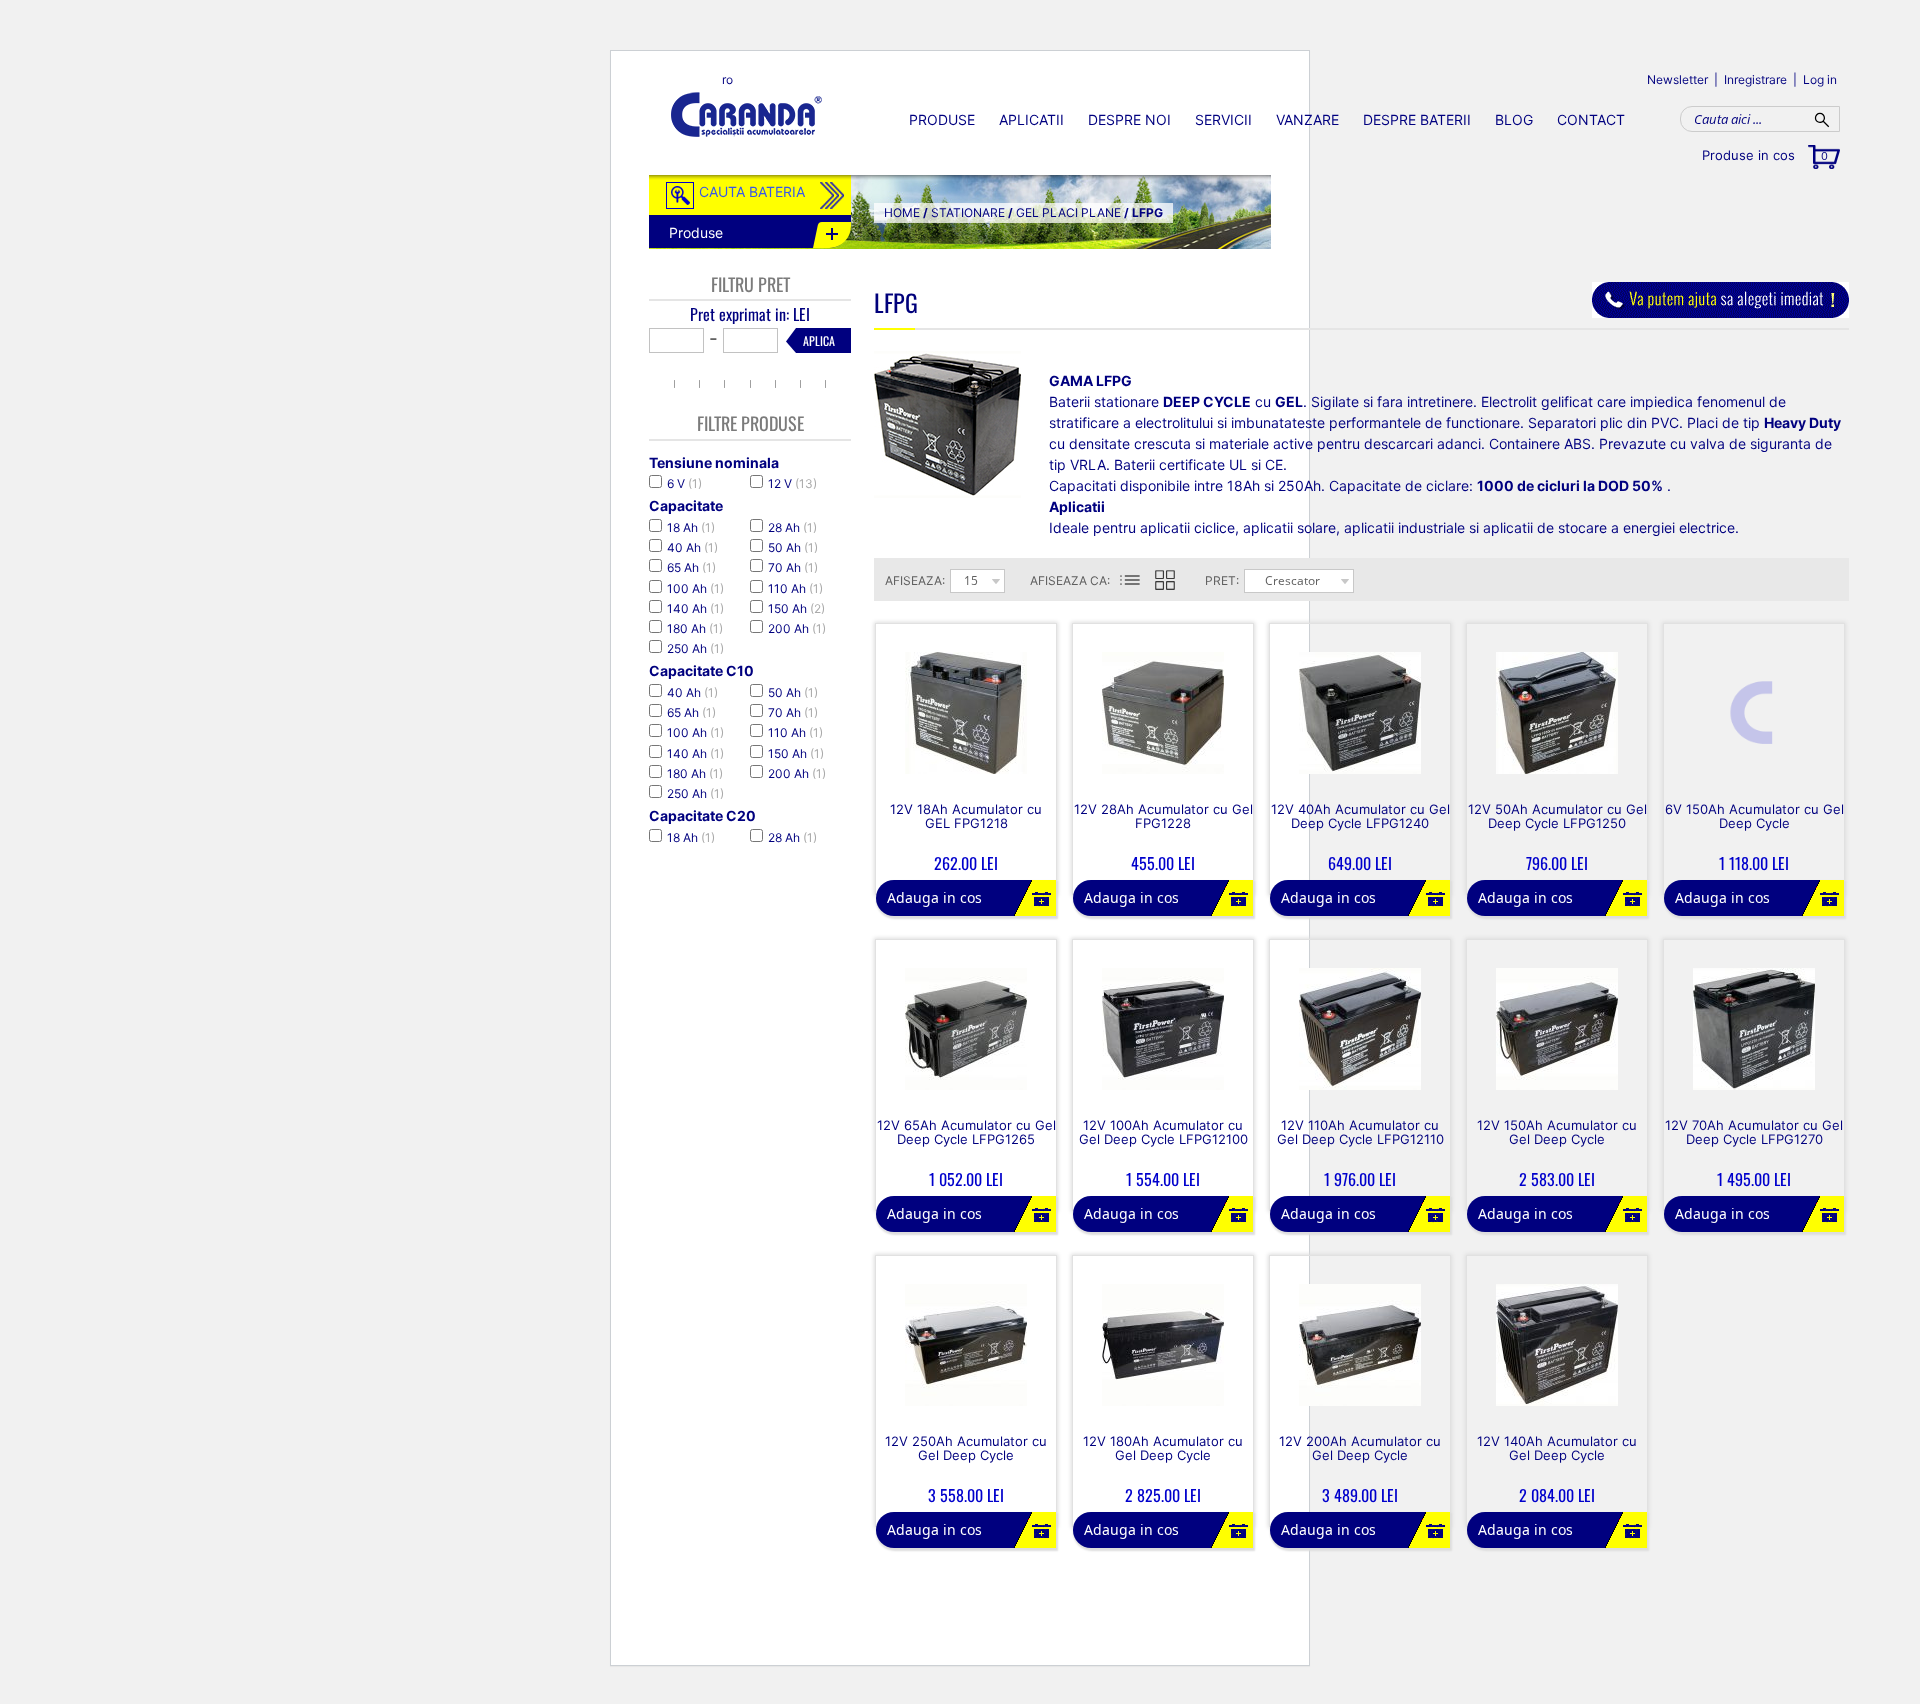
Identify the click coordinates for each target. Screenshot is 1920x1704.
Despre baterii (1417, 119)
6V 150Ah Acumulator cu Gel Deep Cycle (1754, 816)
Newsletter (1677, 79)
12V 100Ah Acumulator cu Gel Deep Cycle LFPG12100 (1163, 1132)
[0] (1177, 581)
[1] (1130, 581)
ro (727, 79)
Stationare (968, 212)
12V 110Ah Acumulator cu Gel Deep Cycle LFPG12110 (1360, 1132)
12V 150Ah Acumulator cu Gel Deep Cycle (1557, 1132)
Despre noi (1129, 119)
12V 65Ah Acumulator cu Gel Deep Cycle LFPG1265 (966, 1132)
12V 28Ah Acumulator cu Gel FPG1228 (1163, 816)
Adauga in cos (934, 897)
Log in (1820, 79)
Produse (942, 119)
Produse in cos (1765, 155)
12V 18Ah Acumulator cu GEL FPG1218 (966, 816)
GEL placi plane (1068, 212)
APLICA (819, 340)
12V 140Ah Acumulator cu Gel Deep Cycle (1557, 1448)
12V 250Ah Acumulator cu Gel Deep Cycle (966, 1448)
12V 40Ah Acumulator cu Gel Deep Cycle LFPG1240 (1360, 816)
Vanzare (1307, 119)
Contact (1591, 119)
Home (902, 212)
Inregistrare (1755, 79)
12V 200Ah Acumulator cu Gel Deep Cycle (1360, 1448)
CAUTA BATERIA (752, 191)
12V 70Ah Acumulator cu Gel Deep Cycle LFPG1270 (1754, 1132)
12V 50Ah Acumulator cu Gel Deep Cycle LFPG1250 (1557, 816)
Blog (1514, 119)
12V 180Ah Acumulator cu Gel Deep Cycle (1163, 1448)
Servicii (1223, 119)
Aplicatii (1031, 119)
